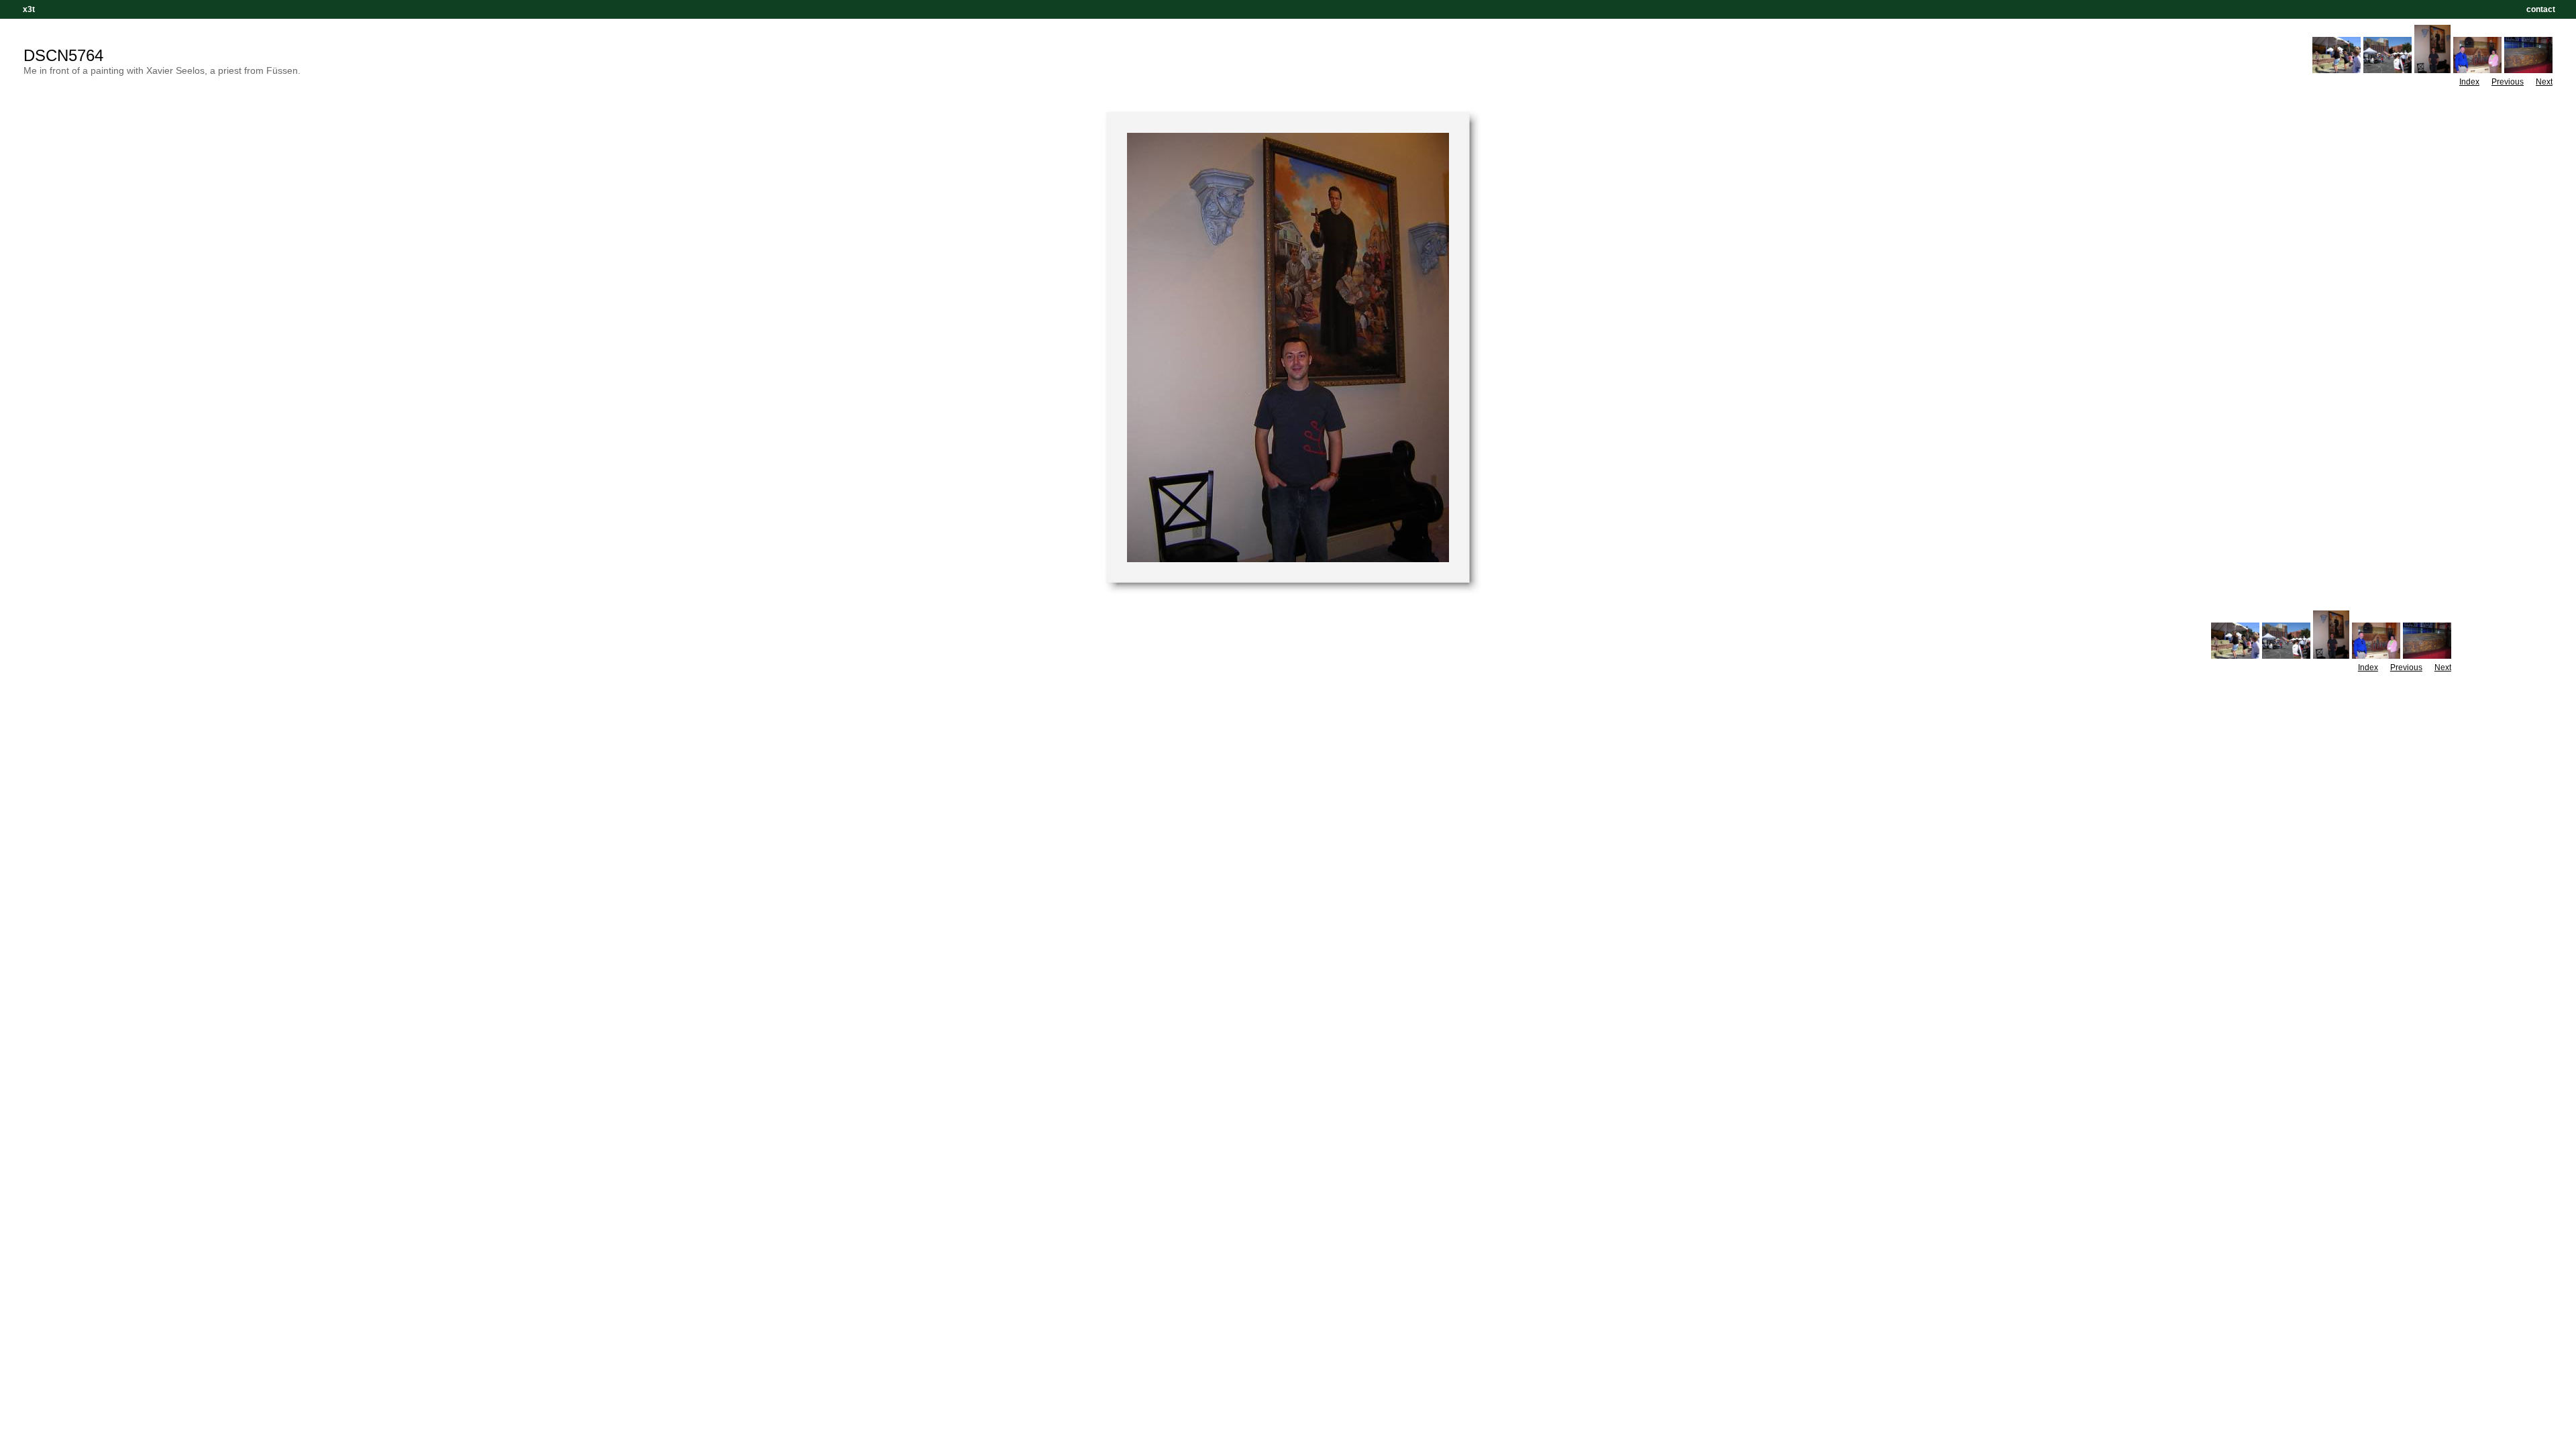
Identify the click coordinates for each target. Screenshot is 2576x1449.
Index (2469, 82)
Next (2544, 82)
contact (2541, 9)
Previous (2508, 82)
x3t (29, 9)
